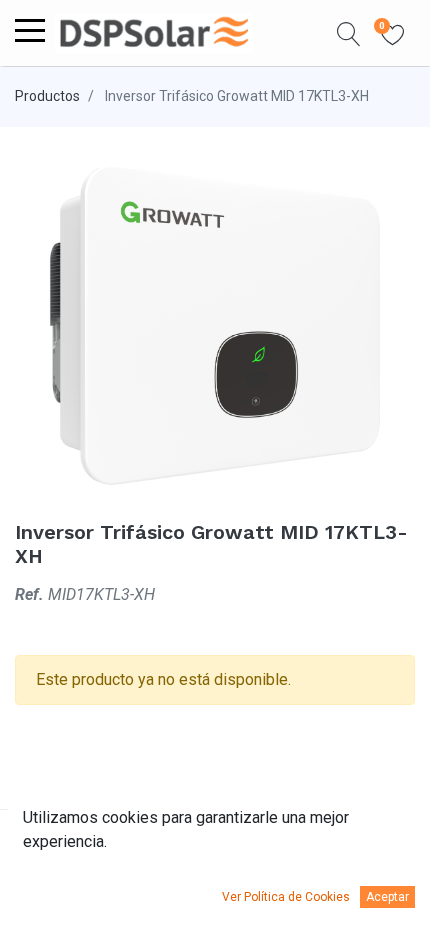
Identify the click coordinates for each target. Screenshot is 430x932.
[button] (349, 33)
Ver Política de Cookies (286, 897)
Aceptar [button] (387, 897)
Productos (47, 96)
